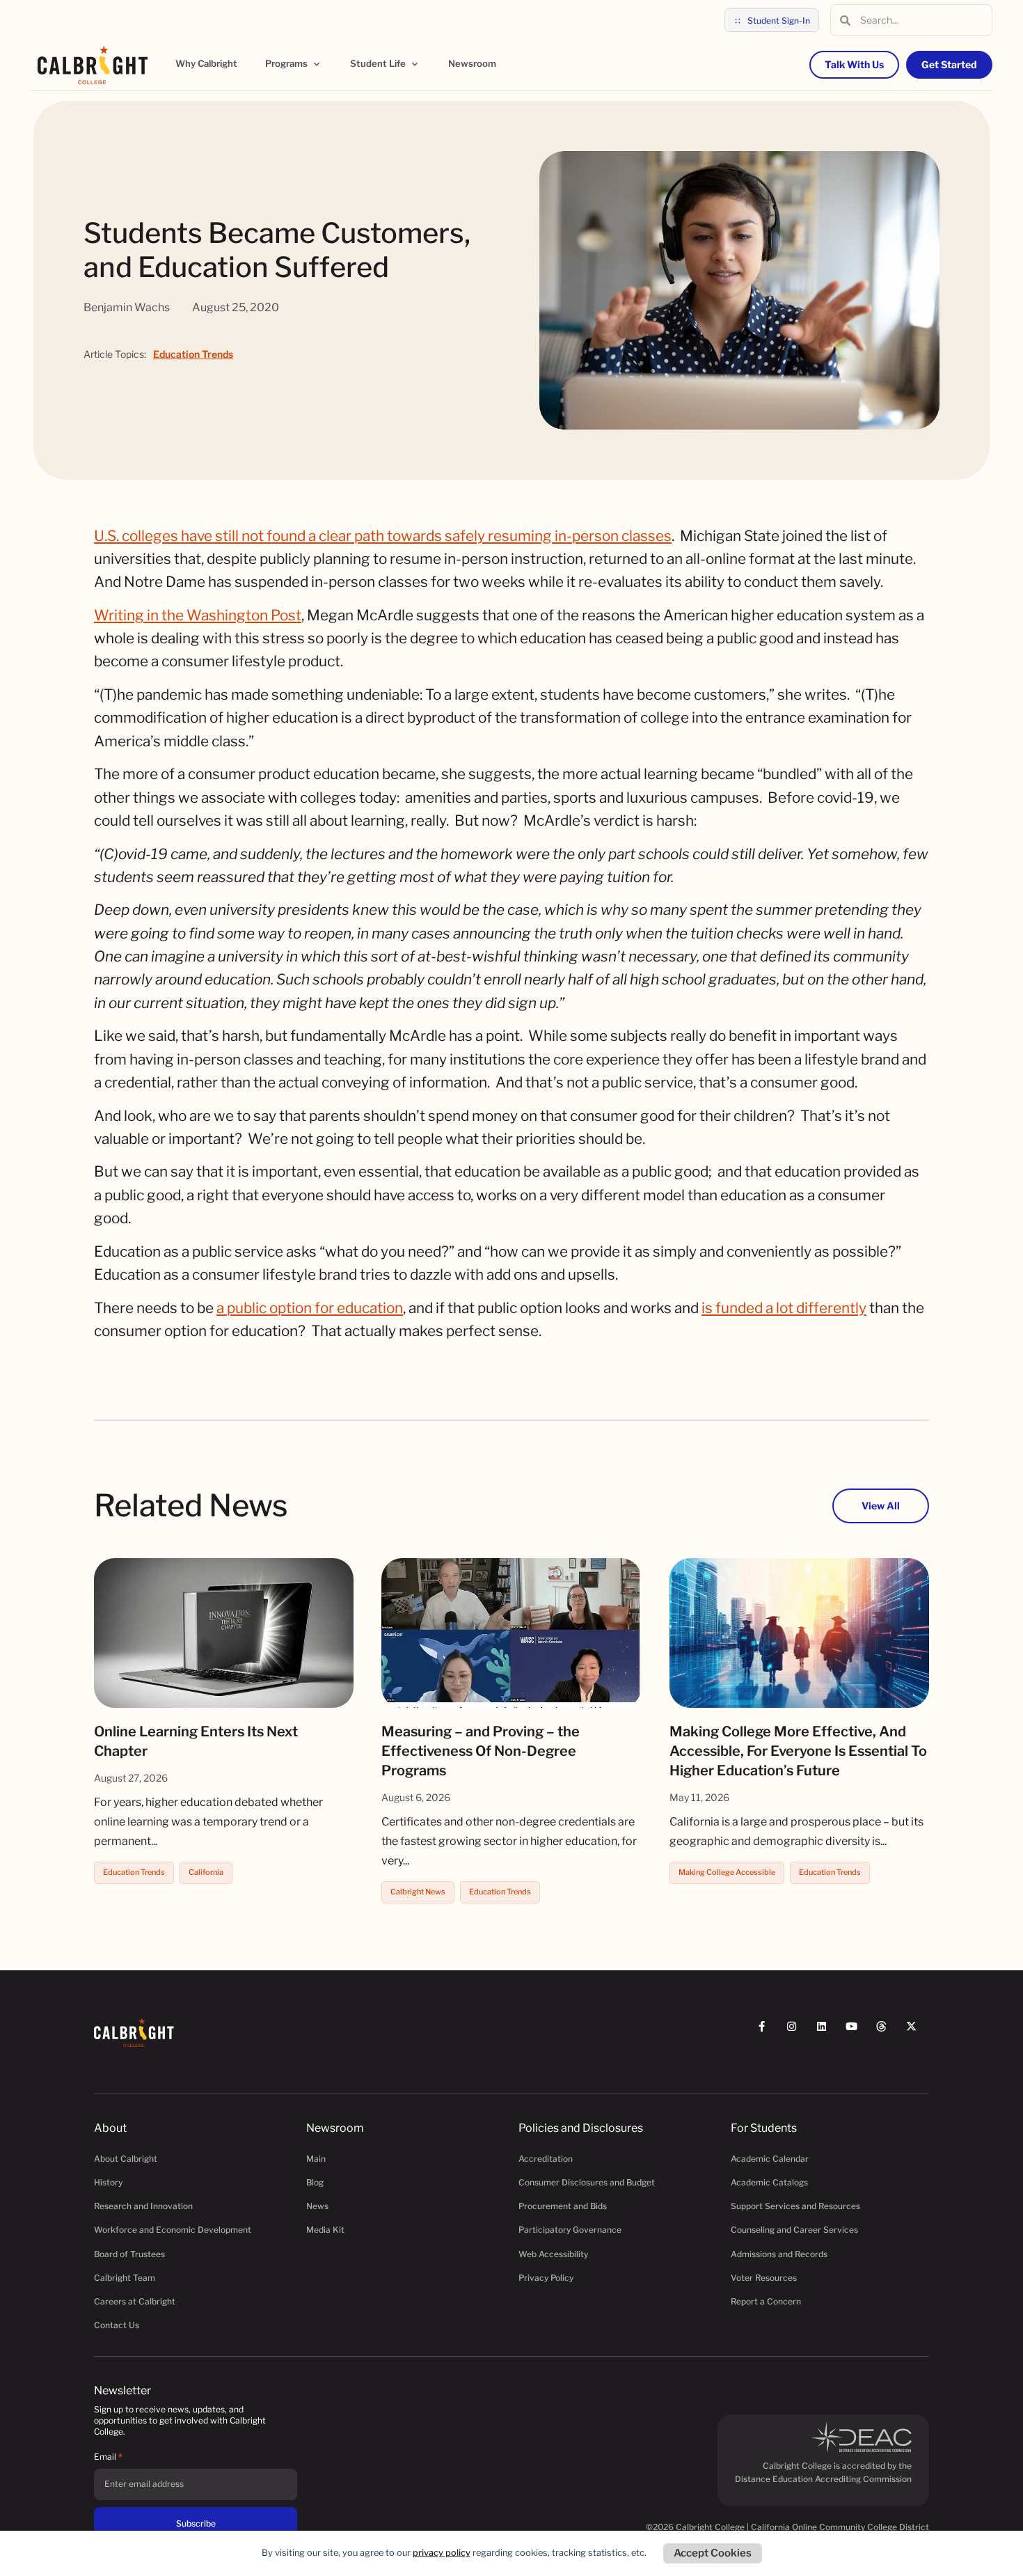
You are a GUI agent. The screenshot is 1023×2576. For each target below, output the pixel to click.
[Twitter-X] (918, 2033)
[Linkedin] (828, 2033)
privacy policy (442, 2553)
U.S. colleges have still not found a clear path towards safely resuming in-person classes (383, 536)
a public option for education (310, 1308)
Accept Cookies (713, 2553)
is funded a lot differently (784, 1308)
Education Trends (193, 354)
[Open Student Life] (415, 64)
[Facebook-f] (768, 2033)
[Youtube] (858, 2033)
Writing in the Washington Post (198, 615)
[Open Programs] (317, 64)
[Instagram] (798, 2033)
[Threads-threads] (888, 2033)
